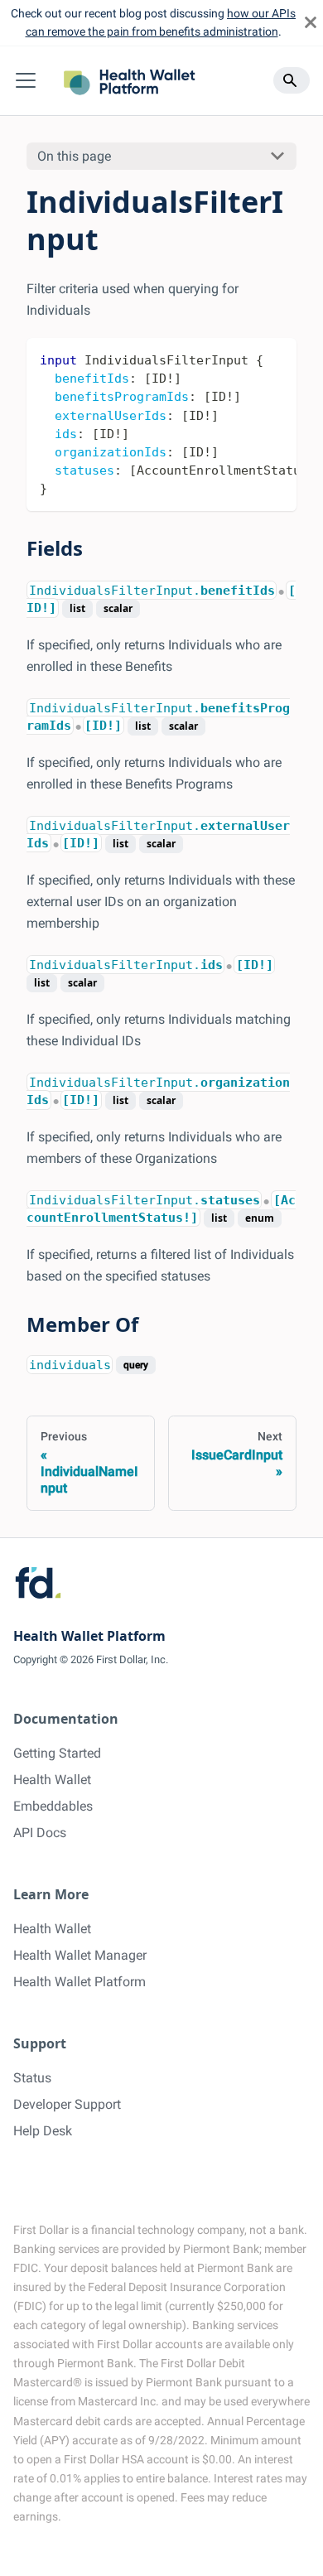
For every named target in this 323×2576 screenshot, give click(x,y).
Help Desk (43, 2131)
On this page (74, 156)
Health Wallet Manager (80, 1955)
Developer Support (67, 2104)
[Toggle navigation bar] (26, 80)
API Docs (40, 1833)
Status (32, 2078)
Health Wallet (52, 1780)
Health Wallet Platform (80, 1982)
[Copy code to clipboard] (276, 359)
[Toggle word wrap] (246, 359)
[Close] (311, 23)
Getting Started (57, 1753)
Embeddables (53, 1806)
